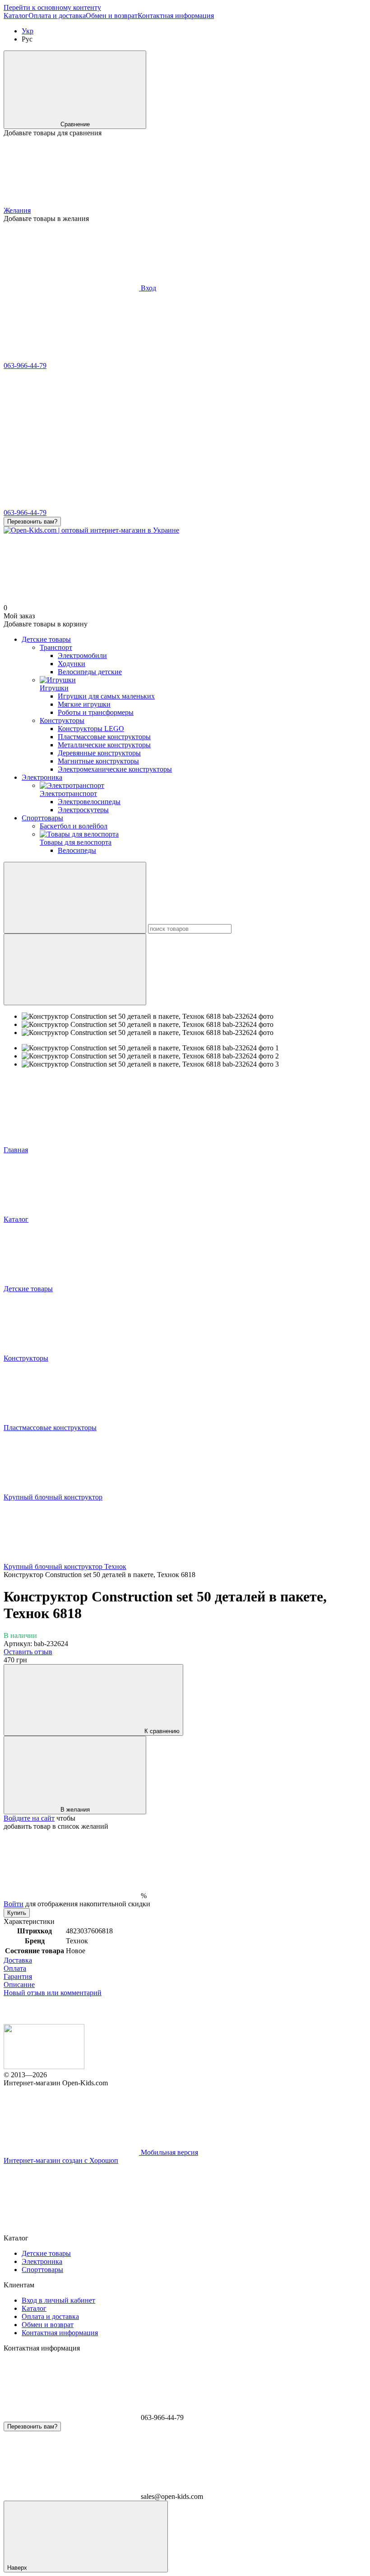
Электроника (42, 777)
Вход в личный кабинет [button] (58, 2300)
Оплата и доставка (57, 16)
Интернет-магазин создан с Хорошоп (61, 2160)
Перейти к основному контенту (52, 7)
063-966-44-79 (25, 366)
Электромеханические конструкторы (115, 769)
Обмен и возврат (112, 16)
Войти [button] (14, 1904)
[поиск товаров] (75, 898)
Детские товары (46, 639)
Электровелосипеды (89, 802)
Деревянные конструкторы (99, 753)
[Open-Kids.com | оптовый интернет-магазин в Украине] (44, 2067)
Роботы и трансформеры (96, 712)
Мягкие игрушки (84, 704)
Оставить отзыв (28, 1652)
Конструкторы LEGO (91, 729)
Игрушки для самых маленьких (106, 696)
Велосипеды (77, 850)
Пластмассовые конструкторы (104, 737)
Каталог (16, 16)
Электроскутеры (83, 810)
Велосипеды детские (90, 672)
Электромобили (82, 655)
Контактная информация (176, 16)
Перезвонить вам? (32, 522)
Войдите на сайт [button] (29, 1818)
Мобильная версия (169, 2152)
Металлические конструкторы (104, 745)
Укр (28, 31)
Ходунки (72, 664)
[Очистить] (75, 969)
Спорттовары (42, 818)
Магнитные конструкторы (98, 761)
